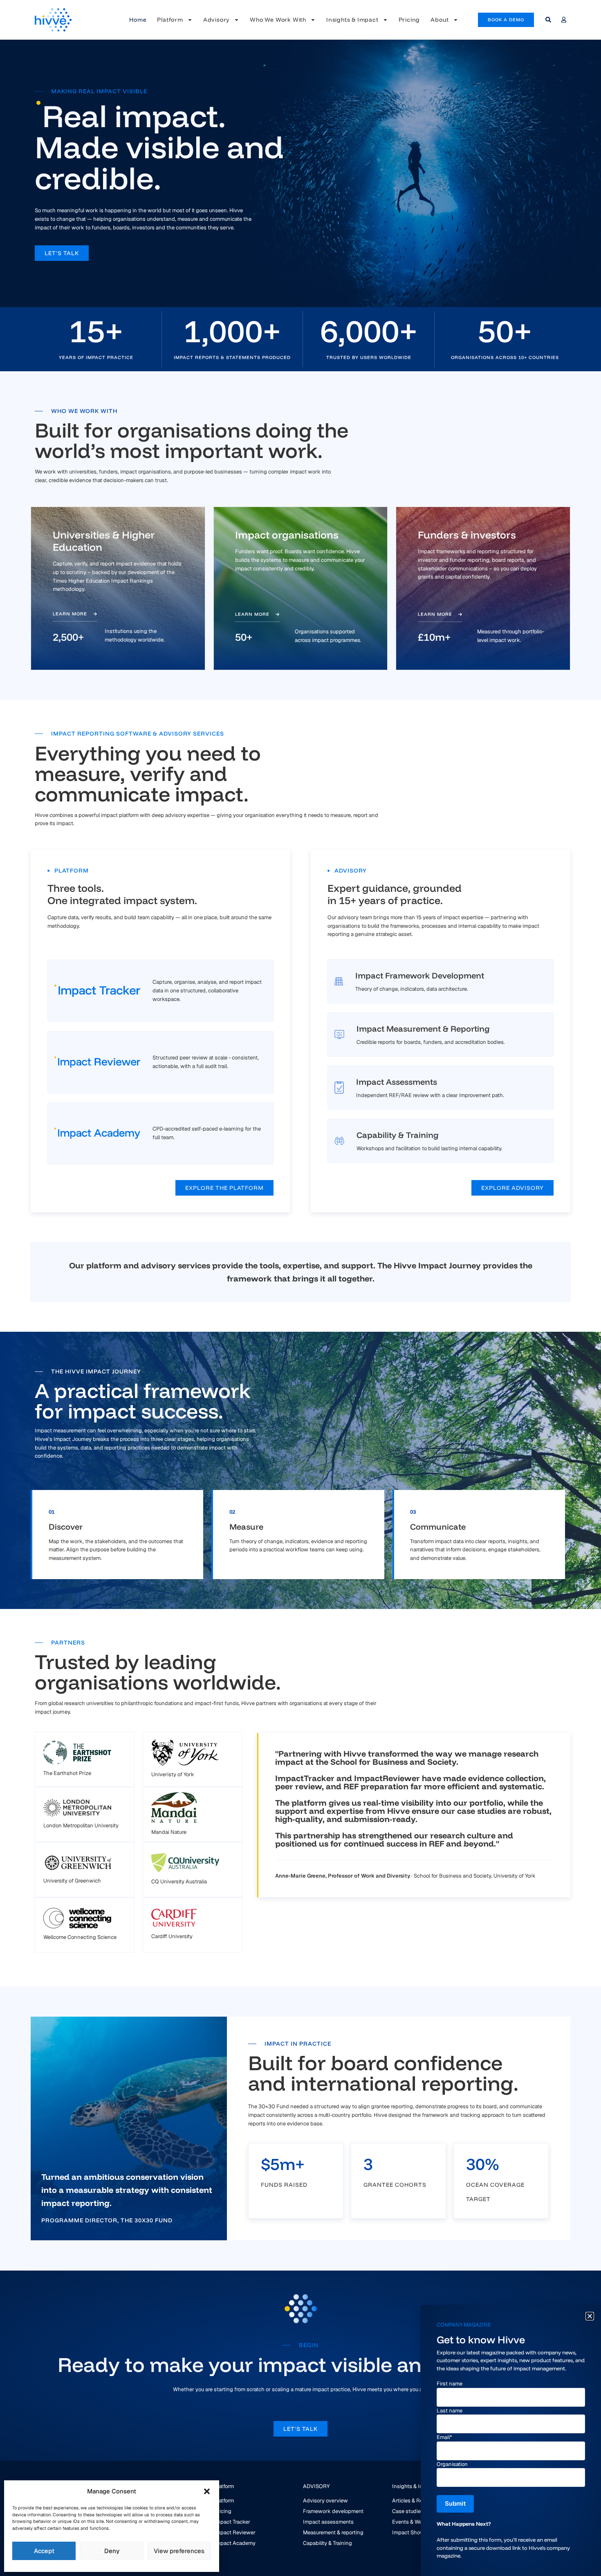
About (440, 20)
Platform (170, 20)
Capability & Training (398, 1135)
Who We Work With (278, 20)
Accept (44, 2551)
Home (138, 20)
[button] (207, 2491)
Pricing (409, 20)
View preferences (179, 2551)
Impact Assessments (397, 1082)
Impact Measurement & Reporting (423, 1029)
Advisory (216, 20)
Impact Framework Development (420, 975)
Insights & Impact (352, 20)
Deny (112, 2551)
